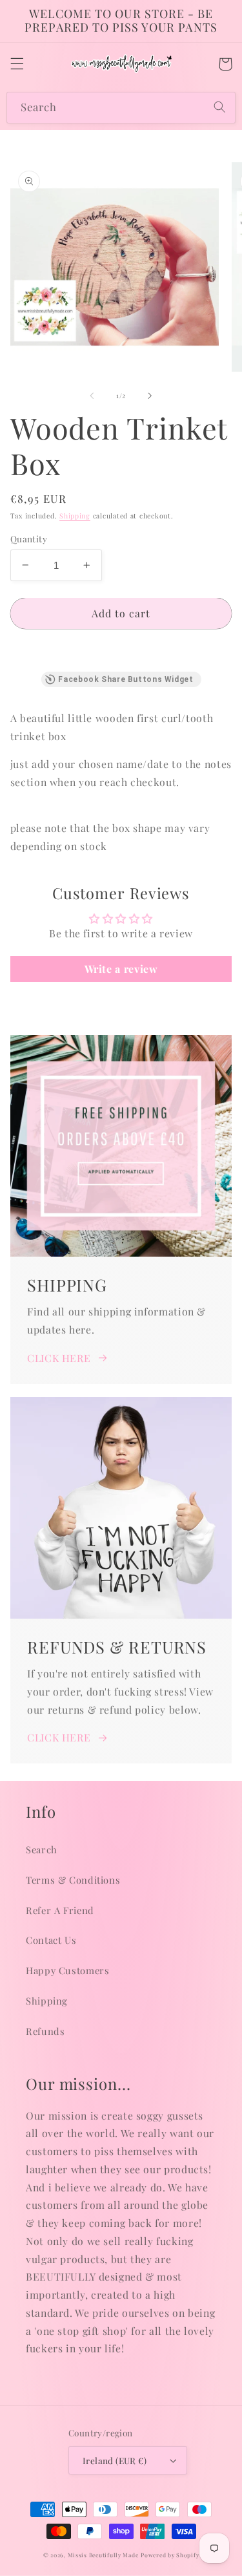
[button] (17, 64)
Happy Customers (67, 1970)
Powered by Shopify (170, 2555)
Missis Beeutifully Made (103, 2555)
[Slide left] (92, 396)
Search (42, 1849)
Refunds (45, 2031)
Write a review (121, 969)
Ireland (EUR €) (115, 2460)
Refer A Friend (60, 1910)
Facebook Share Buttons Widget (126, 679)
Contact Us (51, 1940)
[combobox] (121, 108)
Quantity (29, 538)
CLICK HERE (59, 1358)
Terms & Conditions (73, 1880)
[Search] (220, 107)
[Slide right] (150, 396)
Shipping (75, 516)
